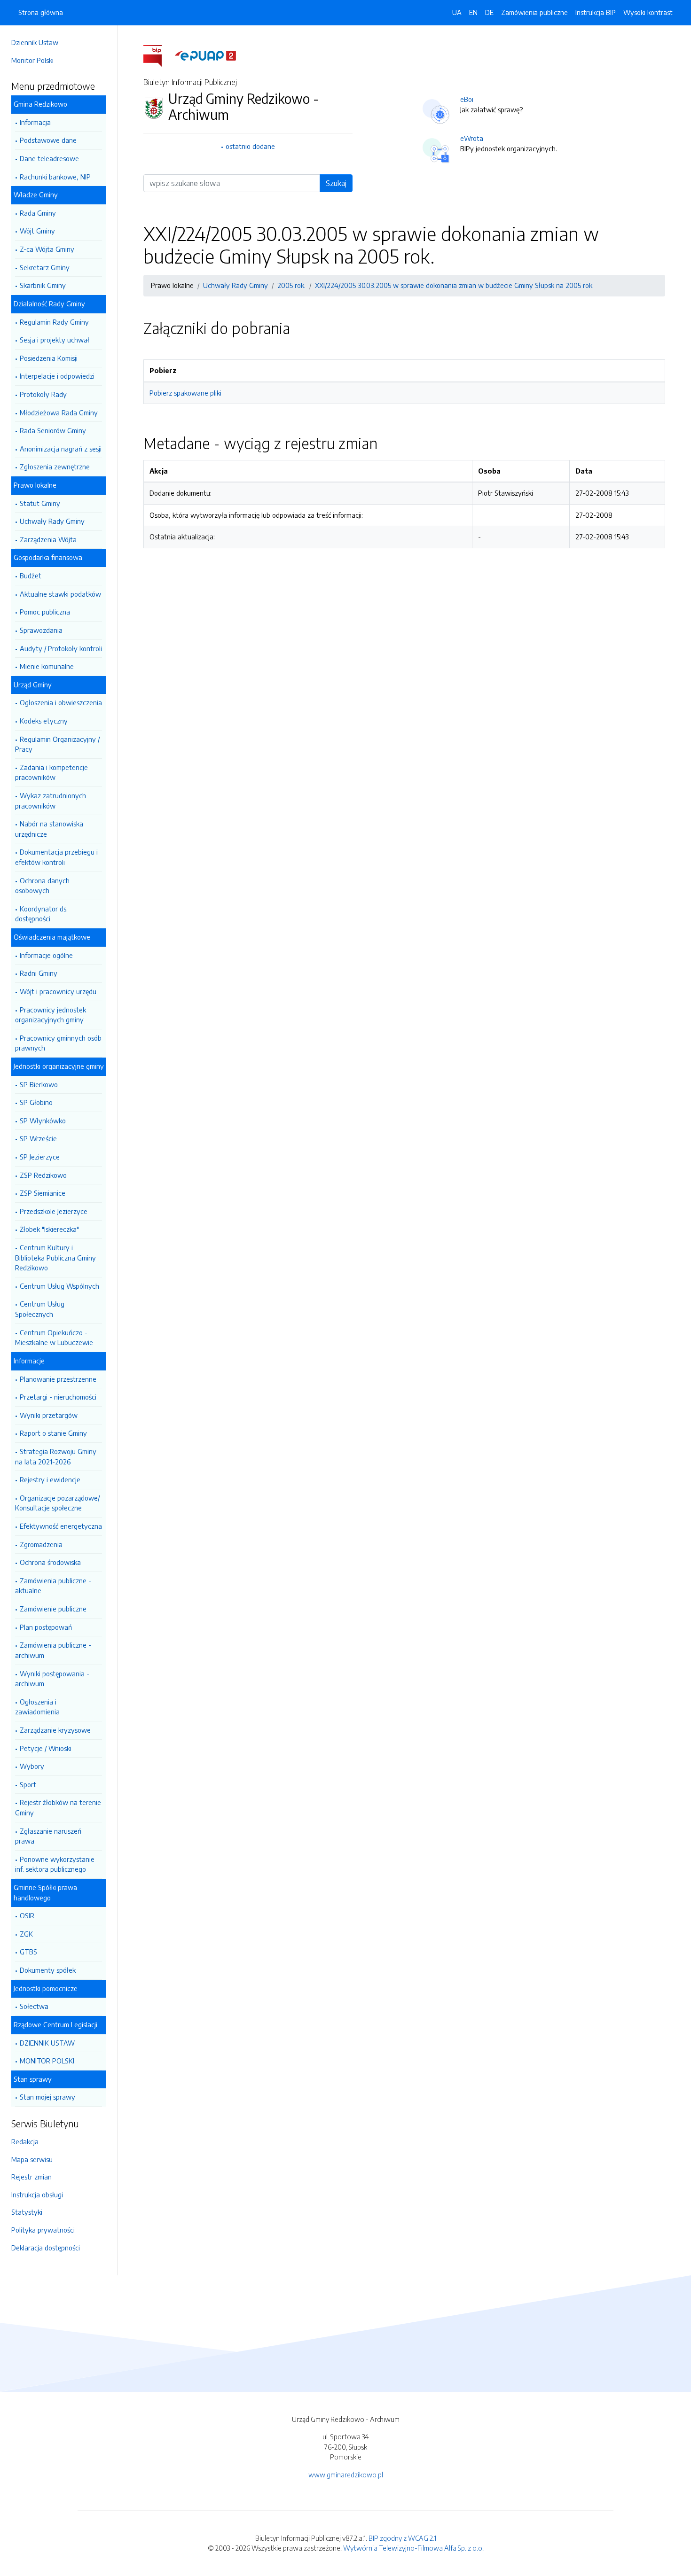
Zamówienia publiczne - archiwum (53, 1650)
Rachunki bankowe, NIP (55, 177)
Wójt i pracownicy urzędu (58, 991)
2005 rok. (291, 285)
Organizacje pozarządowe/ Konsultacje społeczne (57, 1503)
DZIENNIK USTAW (47, 2043)
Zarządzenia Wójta (48, 539)
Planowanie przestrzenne (58, 1379)
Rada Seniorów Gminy (53, 430)
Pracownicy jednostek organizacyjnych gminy (51, 1015)
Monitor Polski (32, 60)
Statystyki (27, 2212)
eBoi (467, 99)
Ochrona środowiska (50, 1562)
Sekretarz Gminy (45, 267)
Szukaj (336, 183)
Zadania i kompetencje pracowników (51, 772)
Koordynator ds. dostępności (41, 914)
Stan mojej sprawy (47, 2097)
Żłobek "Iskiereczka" (49, 1229)
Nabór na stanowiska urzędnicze (49, 829)
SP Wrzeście (38, 1138)
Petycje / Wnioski (46, 1748)
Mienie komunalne (47, 666)
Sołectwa (34, 2006)
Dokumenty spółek (48, 1970)
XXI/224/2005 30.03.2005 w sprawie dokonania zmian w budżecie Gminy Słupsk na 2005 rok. (454, 285)
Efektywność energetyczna (61, 1526)
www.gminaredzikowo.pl (346, 2475)
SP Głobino (36, 1102)
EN (473, 12)
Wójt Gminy (37, 231)
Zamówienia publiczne (534, 12)
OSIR (27, 1915)
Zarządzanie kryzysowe (55, 1730)
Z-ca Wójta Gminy (47, 249)
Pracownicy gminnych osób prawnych (58, 1043)
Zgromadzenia (41, 1544)
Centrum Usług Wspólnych (59, 1286)
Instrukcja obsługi (37, 2195)
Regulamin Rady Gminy (54, 322)
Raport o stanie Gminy (53, 1433)
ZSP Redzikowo (43, 1175)
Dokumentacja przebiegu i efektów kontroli (56, 857)
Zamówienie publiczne (53, 1609)
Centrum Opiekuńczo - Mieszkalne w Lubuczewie (54, 1338)
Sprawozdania (41, 630)
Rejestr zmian (31, 2177)
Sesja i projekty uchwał (55, 340)
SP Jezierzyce (40, 1157)
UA (457, 12)
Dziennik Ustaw (35, 42)
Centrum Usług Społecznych (40, 1309)
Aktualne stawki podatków (60, 594)
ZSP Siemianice (43, 1193)
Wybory (32, 1766)
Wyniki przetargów (49, 1415)
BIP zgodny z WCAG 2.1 (402, 2538)
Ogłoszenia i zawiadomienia (37, 1707)
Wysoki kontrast (648, 12)
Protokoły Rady (43, 394)
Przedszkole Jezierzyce (54, 1211)
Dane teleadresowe (49, 158)
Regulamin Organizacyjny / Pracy (57, 744)
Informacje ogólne (46, 955)
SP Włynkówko (43, 1121)
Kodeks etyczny (44, 721)
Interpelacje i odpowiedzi (57, 376)
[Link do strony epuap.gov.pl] (205, 55)
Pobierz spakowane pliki (185, 393)
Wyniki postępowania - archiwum (52, 1679)
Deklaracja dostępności (46, 2248)
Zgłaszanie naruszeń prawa (48, 1836)
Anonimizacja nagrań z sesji (61, 449)
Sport (28, 1784)
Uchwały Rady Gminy (52, 521)
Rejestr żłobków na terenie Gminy (58, 1807)
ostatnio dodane (250, 146)
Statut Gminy (40, 503)
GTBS (28, 1952)
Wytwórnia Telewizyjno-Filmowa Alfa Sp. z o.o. (413, 2548)
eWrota (472, 138)
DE (489, 12)
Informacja (35, 122)
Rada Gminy (38, 213)
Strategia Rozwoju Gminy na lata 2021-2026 (56, 1456)
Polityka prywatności (43, 2230)
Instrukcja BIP (596, 12)
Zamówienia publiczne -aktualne (53, 1586)
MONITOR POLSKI (47, 2061)
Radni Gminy (39, 973)
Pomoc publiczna (45, 612)
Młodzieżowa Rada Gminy (59, 412)
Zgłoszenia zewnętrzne (55, 467)
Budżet (31, 576)
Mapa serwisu (32, 2159)
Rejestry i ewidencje (50, 1479)
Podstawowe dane (48, 140)
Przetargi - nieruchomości (58, 1397)
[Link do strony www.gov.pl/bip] (158, 55)
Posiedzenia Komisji (49, 358)
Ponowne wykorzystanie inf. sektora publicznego (55, 1864)
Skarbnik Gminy (43, 285)
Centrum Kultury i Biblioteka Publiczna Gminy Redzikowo (55, 1257)
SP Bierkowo (39, 1084)
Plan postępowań (46, 1627)
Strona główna (41, 12)
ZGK (26, 1934)
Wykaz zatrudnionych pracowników (51, 801)
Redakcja (25, 2141)
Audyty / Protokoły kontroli (61, 648)
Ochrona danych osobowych (42, 886)
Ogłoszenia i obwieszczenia (61, 702)
